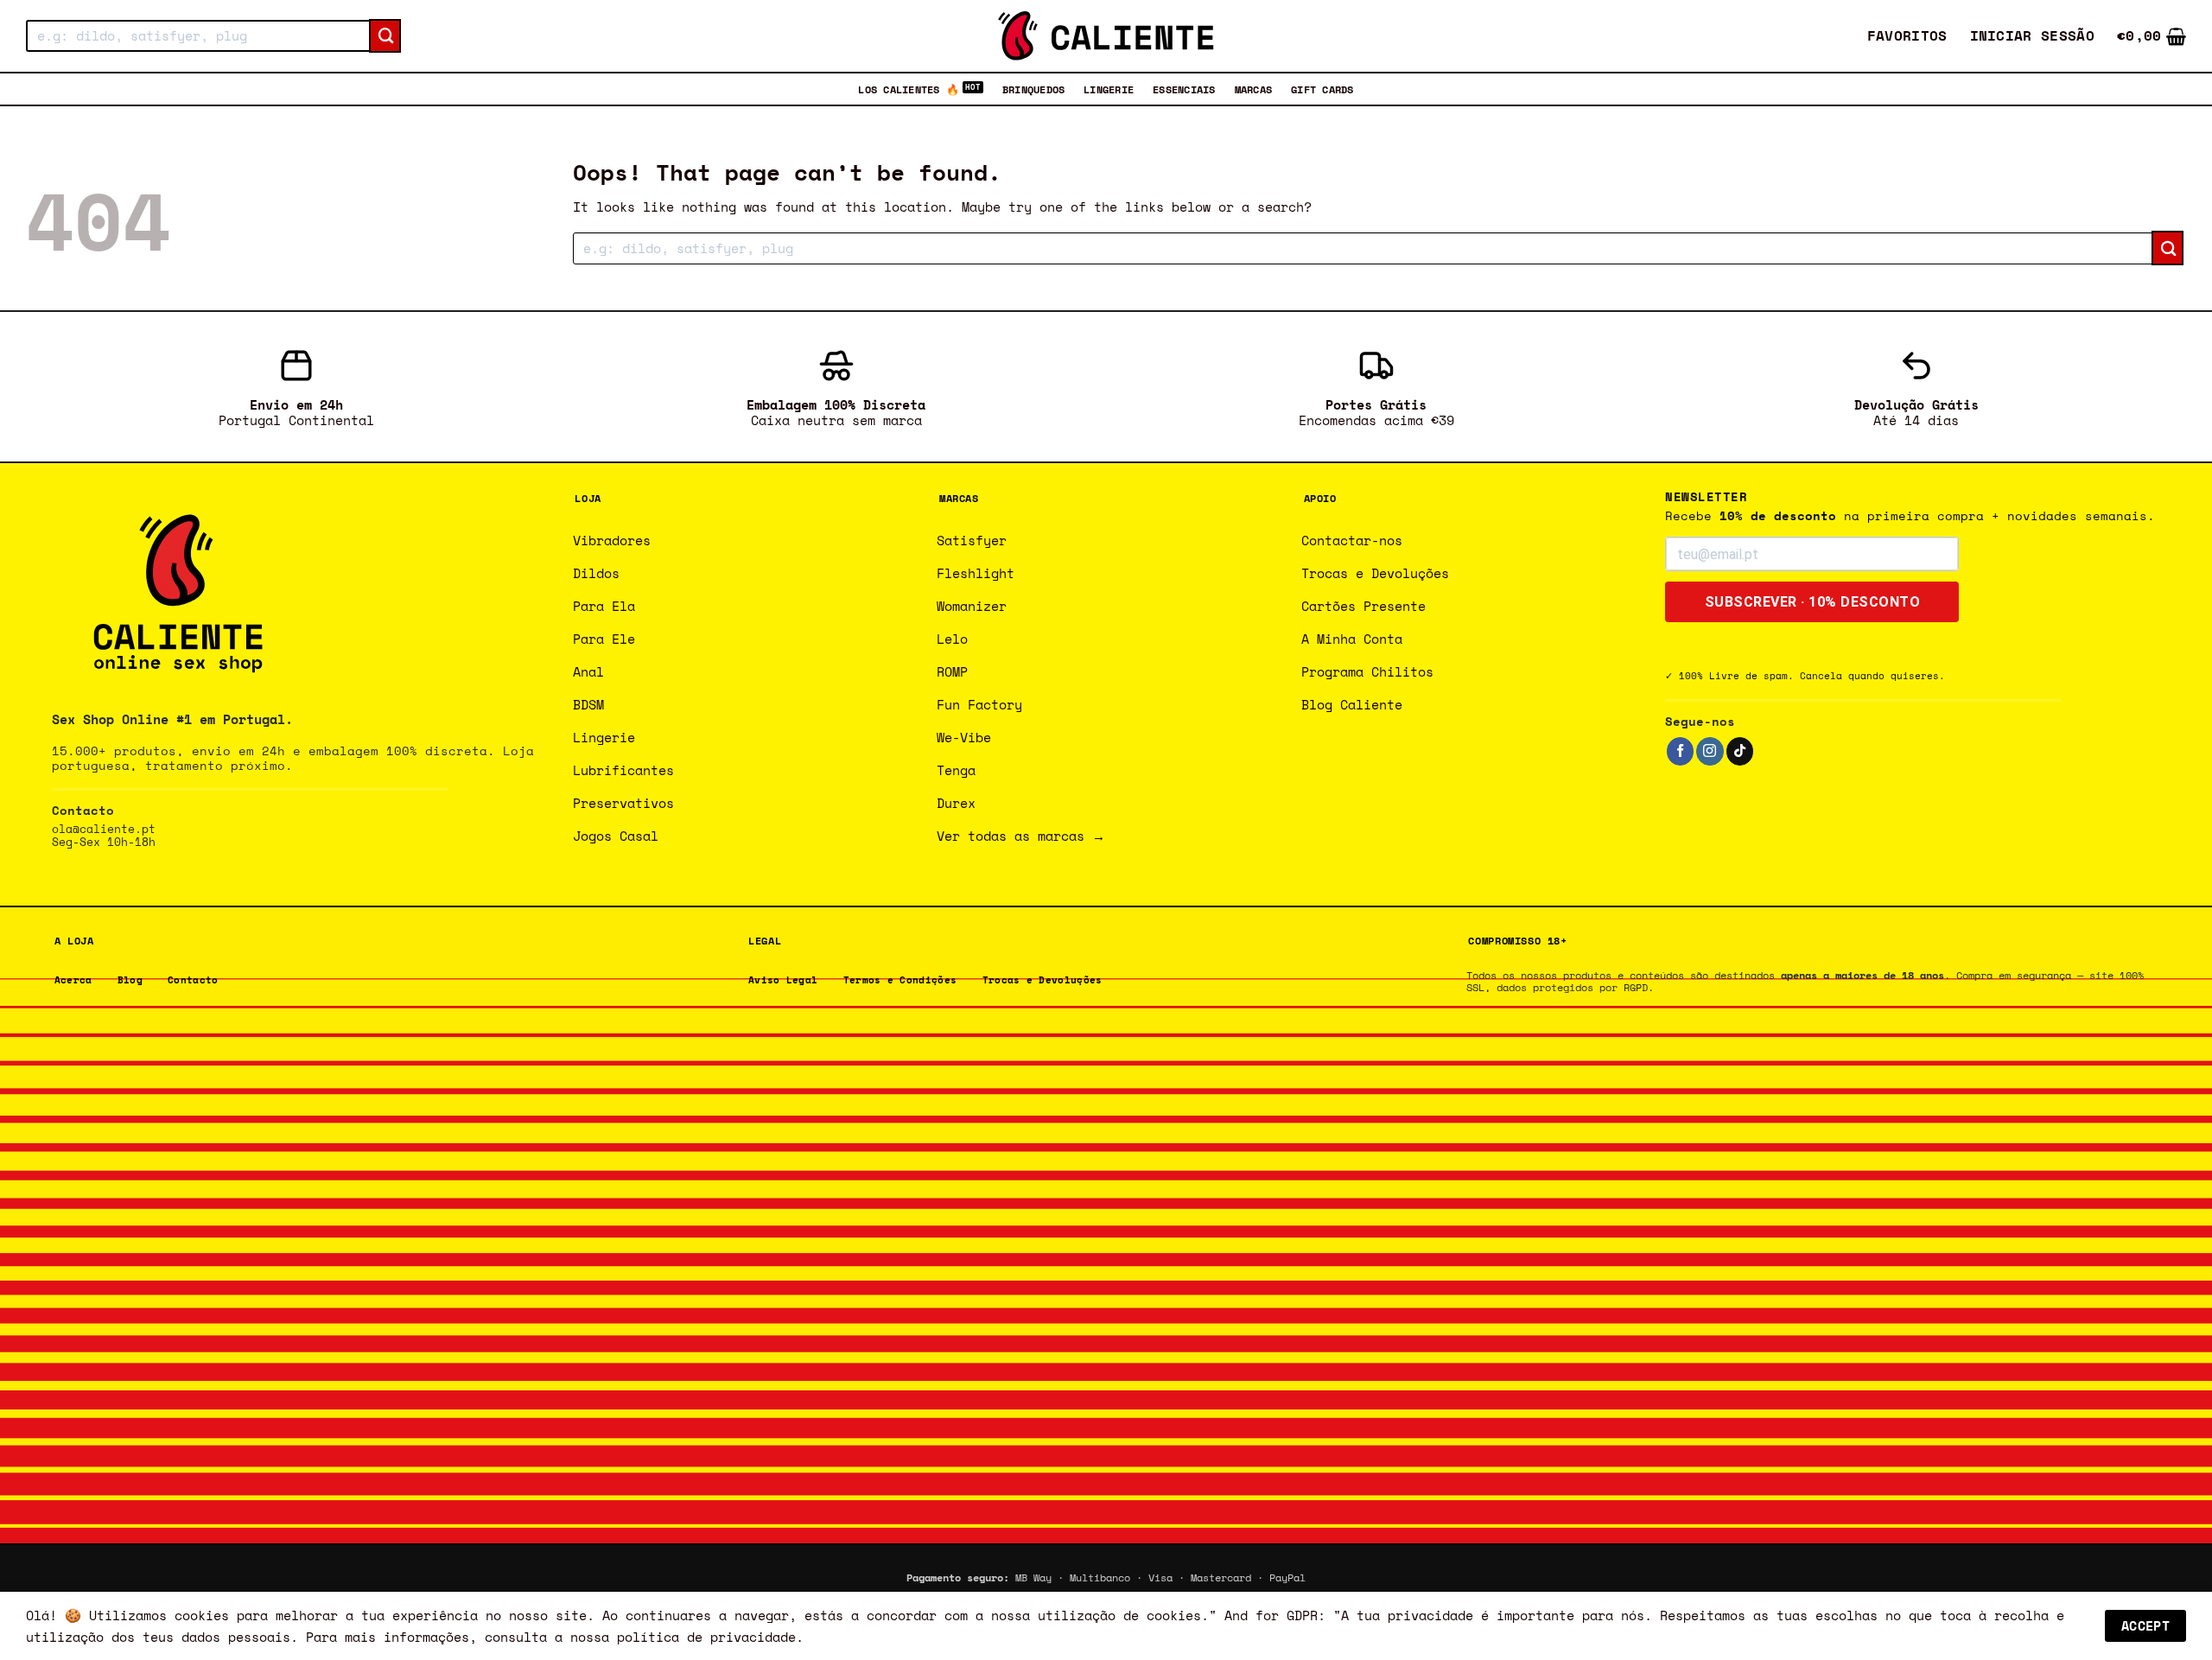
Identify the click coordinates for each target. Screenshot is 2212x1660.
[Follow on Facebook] (1680, 751)
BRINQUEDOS (1033, 89)
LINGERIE (1109, 89)
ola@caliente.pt (104, 829)
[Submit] (385, 36)
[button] (2033, 36)
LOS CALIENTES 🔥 (909, 89)
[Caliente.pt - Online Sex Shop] (1106, 36)
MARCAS (1253, 89)
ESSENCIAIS (1184, 89)
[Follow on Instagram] (1710, 751)
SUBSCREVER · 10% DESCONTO (1813, 602)
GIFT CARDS (1322, 89)
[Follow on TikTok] (1740, 751)
